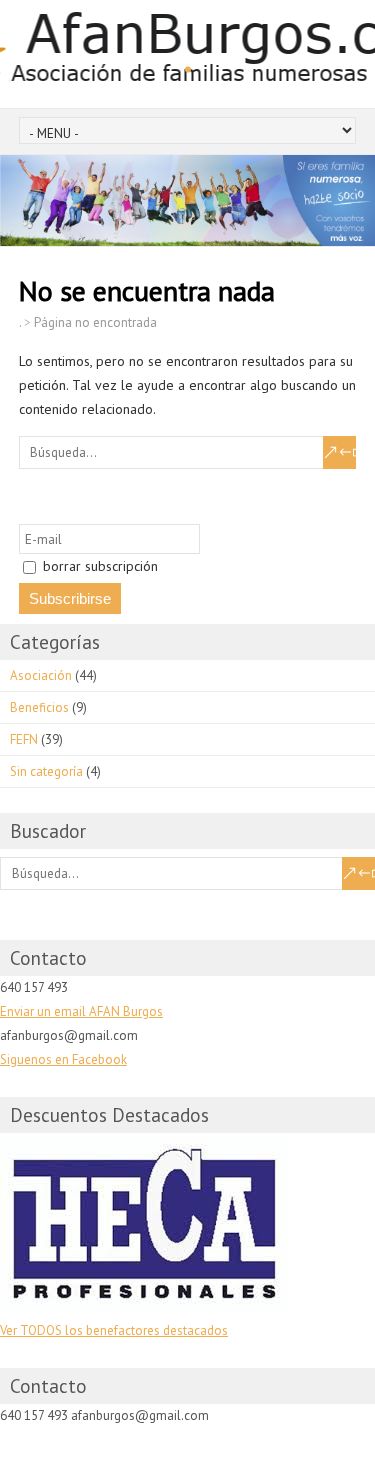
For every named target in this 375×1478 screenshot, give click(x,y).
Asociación (41, 675)
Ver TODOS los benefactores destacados (114, 1330)
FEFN (24, 739)
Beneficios (39, 707)
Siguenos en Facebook (63, 1059)
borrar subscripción (98, 566)
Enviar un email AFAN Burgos (81, 1011)
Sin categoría (46, 771)
